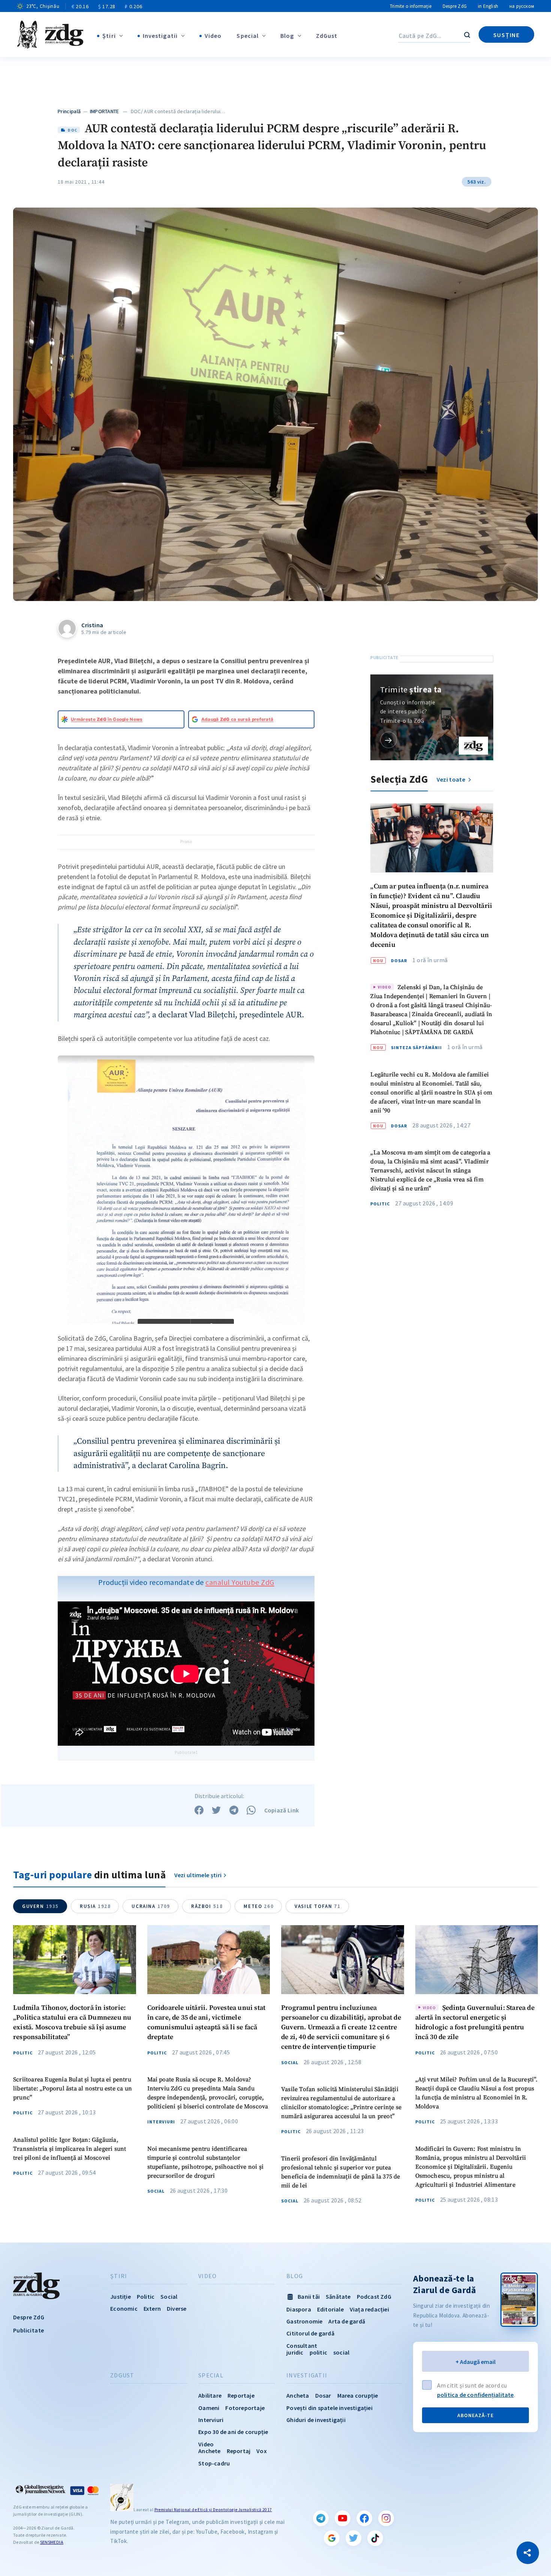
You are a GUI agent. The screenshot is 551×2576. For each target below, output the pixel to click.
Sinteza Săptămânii (416, 1048)
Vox (262, 2451)
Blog (287, 36)
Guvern (40, 1906)
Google (332, 2538)
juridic (295, 2352)
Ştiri (109, 36)
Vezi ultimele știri (198, 1875)
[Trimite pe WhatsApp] (251, 1810)
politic (318, 2352)
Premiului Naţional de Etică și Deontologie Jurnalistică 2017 (213, 2510)
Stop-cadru (214, 2463)
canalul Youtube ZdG (240, 1582)
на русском (522, 6)
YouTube (343, 2518)
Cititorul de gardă (310, 2333)
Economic (124, 2308)
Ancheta (298, 2395)
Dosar (399, 961)
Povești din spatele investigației (329, 2408)
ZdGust (327, 36)
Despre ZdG (455, 6)
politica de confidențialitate (475, 2395)
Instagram (386, 2518)
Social (156, 2191)
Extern (152, 2308)
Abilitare (210, 2395)
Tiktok (375, 2538)
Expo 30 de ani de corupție (233, 2432)
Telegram (321, 2518)
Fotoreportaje (245, 2408)
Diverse (177, 2308)
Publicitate (28, 2330)
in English (488, 6)
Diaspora (299, 2309)
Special (248, 36)
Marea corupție (358, 2395)
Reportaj (239, 2451)
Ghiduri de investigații (316, 2420)
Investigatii (160, 36)
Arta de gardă (347, 2321)
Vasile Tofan (317, 1906)
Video (213, 36)
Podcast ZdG (374, 2296)
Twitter (353, 2538)
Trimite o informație (411, 6)
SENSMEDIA (52, 2542)
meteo (259, 1906)
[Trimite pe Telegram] (234, 1810)
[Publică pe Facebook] (199, 1810)
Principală (69, 111)
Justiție (121, 2296)
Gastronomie (304, 2321)
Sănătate (338, 2296)
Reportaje (241, 2395)
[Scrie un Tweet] (216, 1810)
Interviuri (161, 2122)
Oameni (209, 2408)
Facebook (364, 2518)
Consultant (302, 2346)
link (389, 740)
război (207, 1906)
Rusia (95, 1906)
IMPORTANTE (105, 111)
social (341, 2352)
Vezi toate (451, 779)
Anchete (209, 2451)
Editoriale (330, 2309)
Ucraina (151, 1906)
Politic (380, 1204)
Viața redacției (369, 2309)
